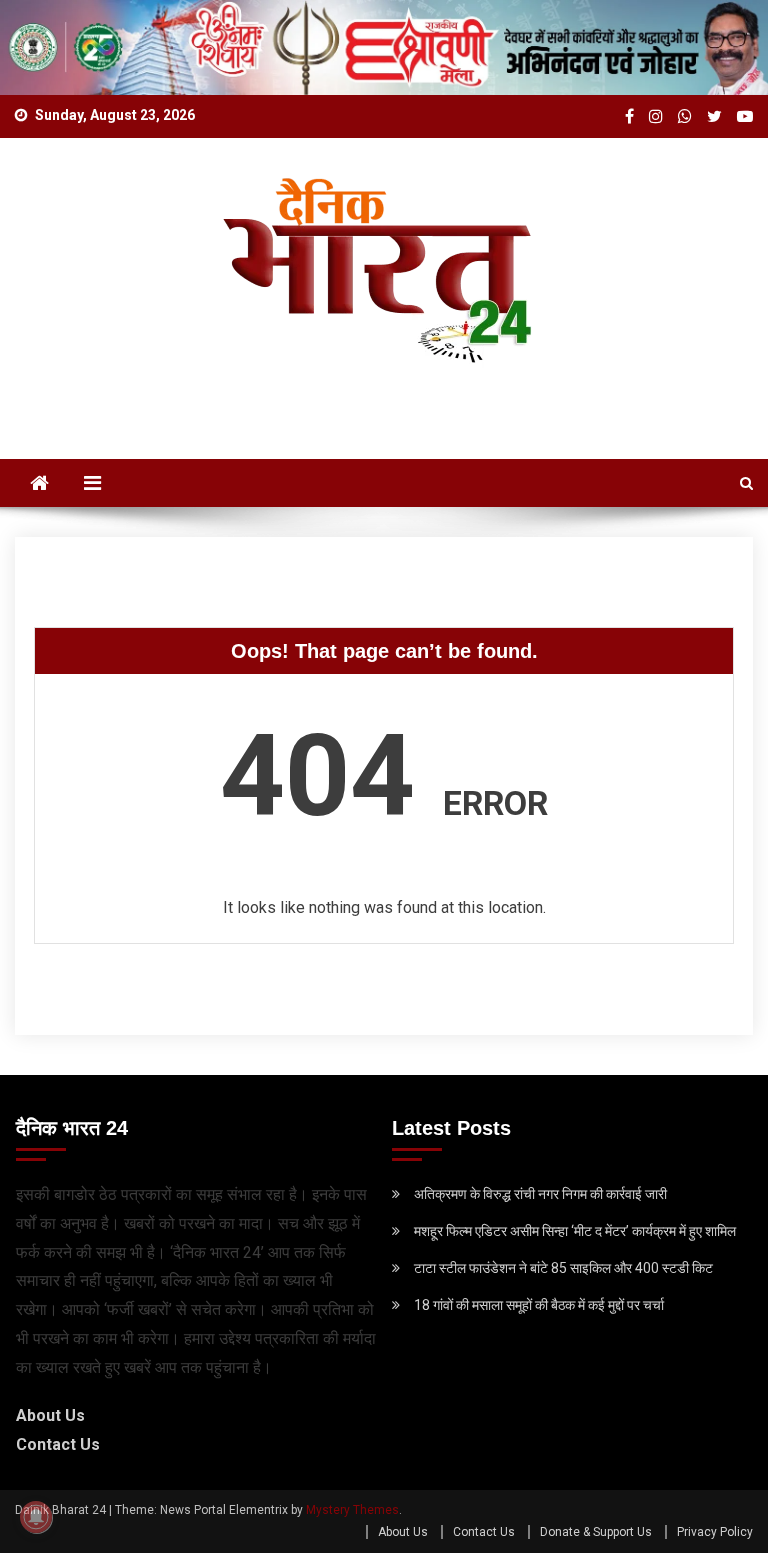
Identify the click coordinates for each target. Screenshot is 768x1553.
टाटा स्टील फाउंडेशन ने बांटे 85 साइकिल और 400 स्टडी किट (563, 1268)
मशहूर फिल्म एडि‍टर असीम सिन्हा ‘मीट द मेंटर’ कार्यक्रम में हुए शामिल (575, 1231)
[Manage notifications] (36, 1517)
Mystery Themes (352, 1510)
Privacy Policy (715, 1532)
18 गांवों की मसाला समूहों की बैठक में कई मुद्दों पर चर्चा (539, 1305)
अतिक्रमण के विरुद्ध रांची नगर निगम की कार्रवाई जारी (540, 1194)
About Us (50, 1415)
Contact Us (58, 1444)
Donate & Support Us (596, 1532)
